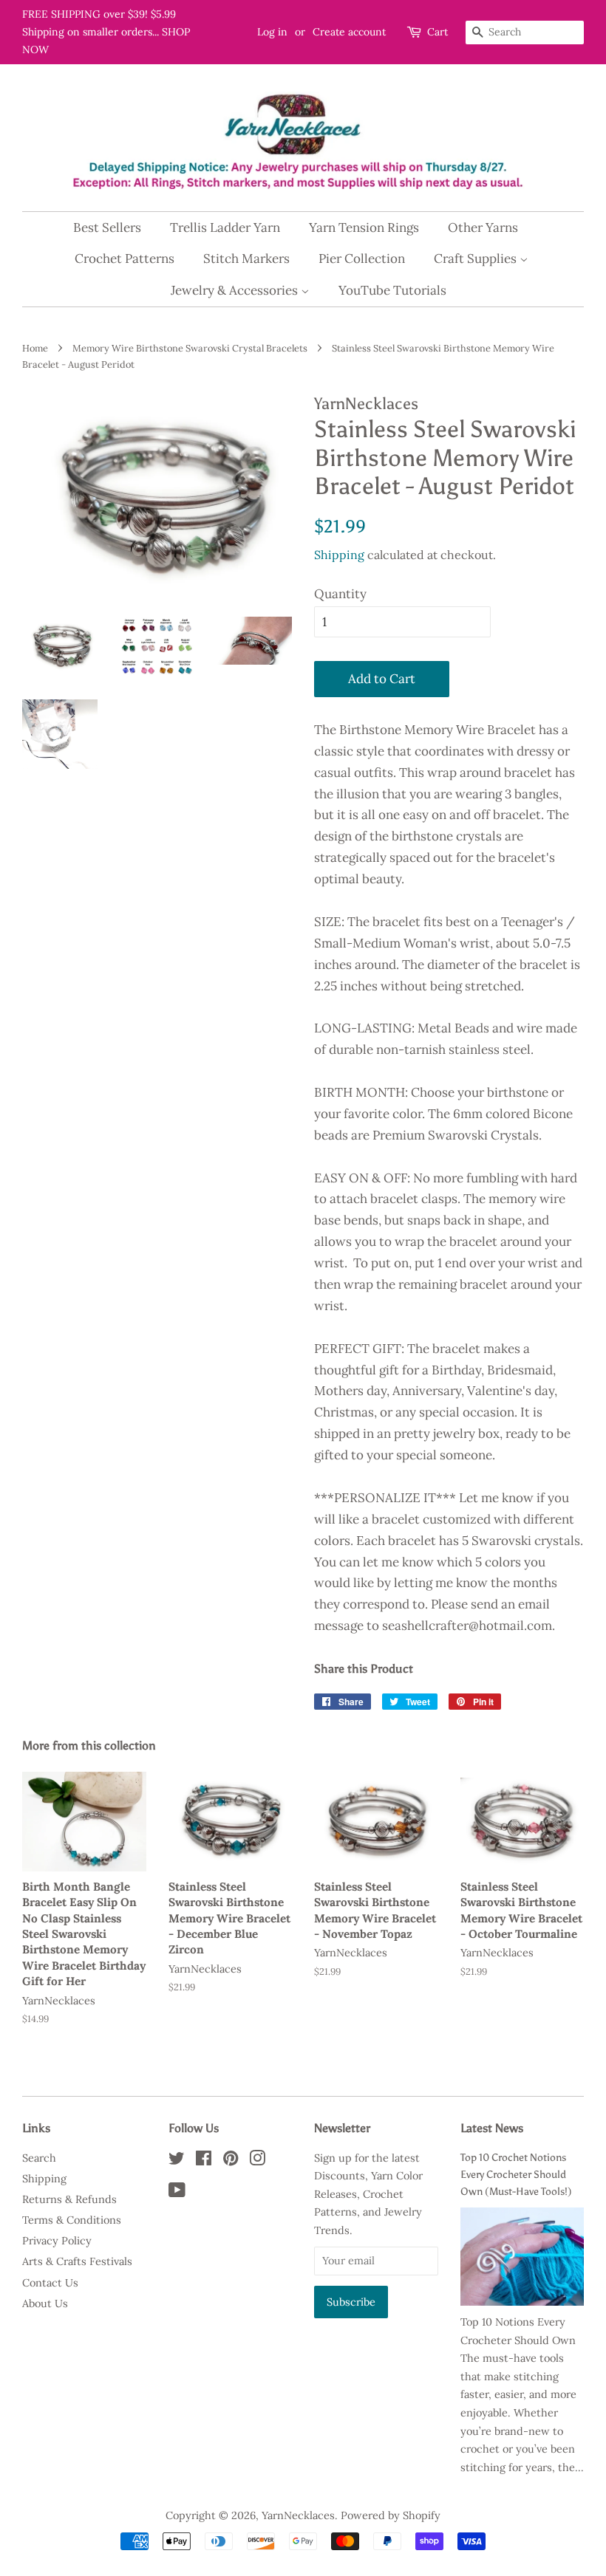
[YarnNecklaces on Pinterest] (231, 2161)
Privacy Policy (57, 2240)
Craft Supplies (477, 258)
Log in (272, 32)
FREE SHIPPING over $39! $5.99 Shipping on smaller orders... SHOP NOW (106, 32)
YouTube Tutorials (392, 290)
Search (39, 2158)
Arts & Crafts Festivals (77, 2261)
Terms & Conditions (72, 2220)
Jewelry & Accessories (236, 290)
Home (35, 348)
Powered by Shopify (391, 2515)
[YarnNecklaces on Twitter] (177, 2161)
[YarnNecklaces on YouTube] (177, 2192)
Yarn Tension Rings (364, 227)
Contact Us (50, 2282)
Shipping (339, 555)
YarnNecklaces (298, 2515)
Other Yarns (483, 227)
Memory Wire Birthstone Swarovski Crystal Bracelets (190, 348)
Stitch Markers (246, 258)
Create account (349, 32)
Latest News (492, 2128)
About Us (45, 2303)
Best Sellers (107, 227)
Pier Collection (362, 258)
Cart (438, 32)
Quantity (340, 594)
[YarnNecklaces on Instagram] (257, 2161)
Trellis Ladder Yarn (225, 227)
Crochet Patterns (125, 258)
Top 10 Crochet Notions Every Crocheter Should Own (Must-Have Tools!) (516, 2174)
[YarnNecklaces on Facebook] (204, 2161)
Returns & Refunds (69, 2199)
